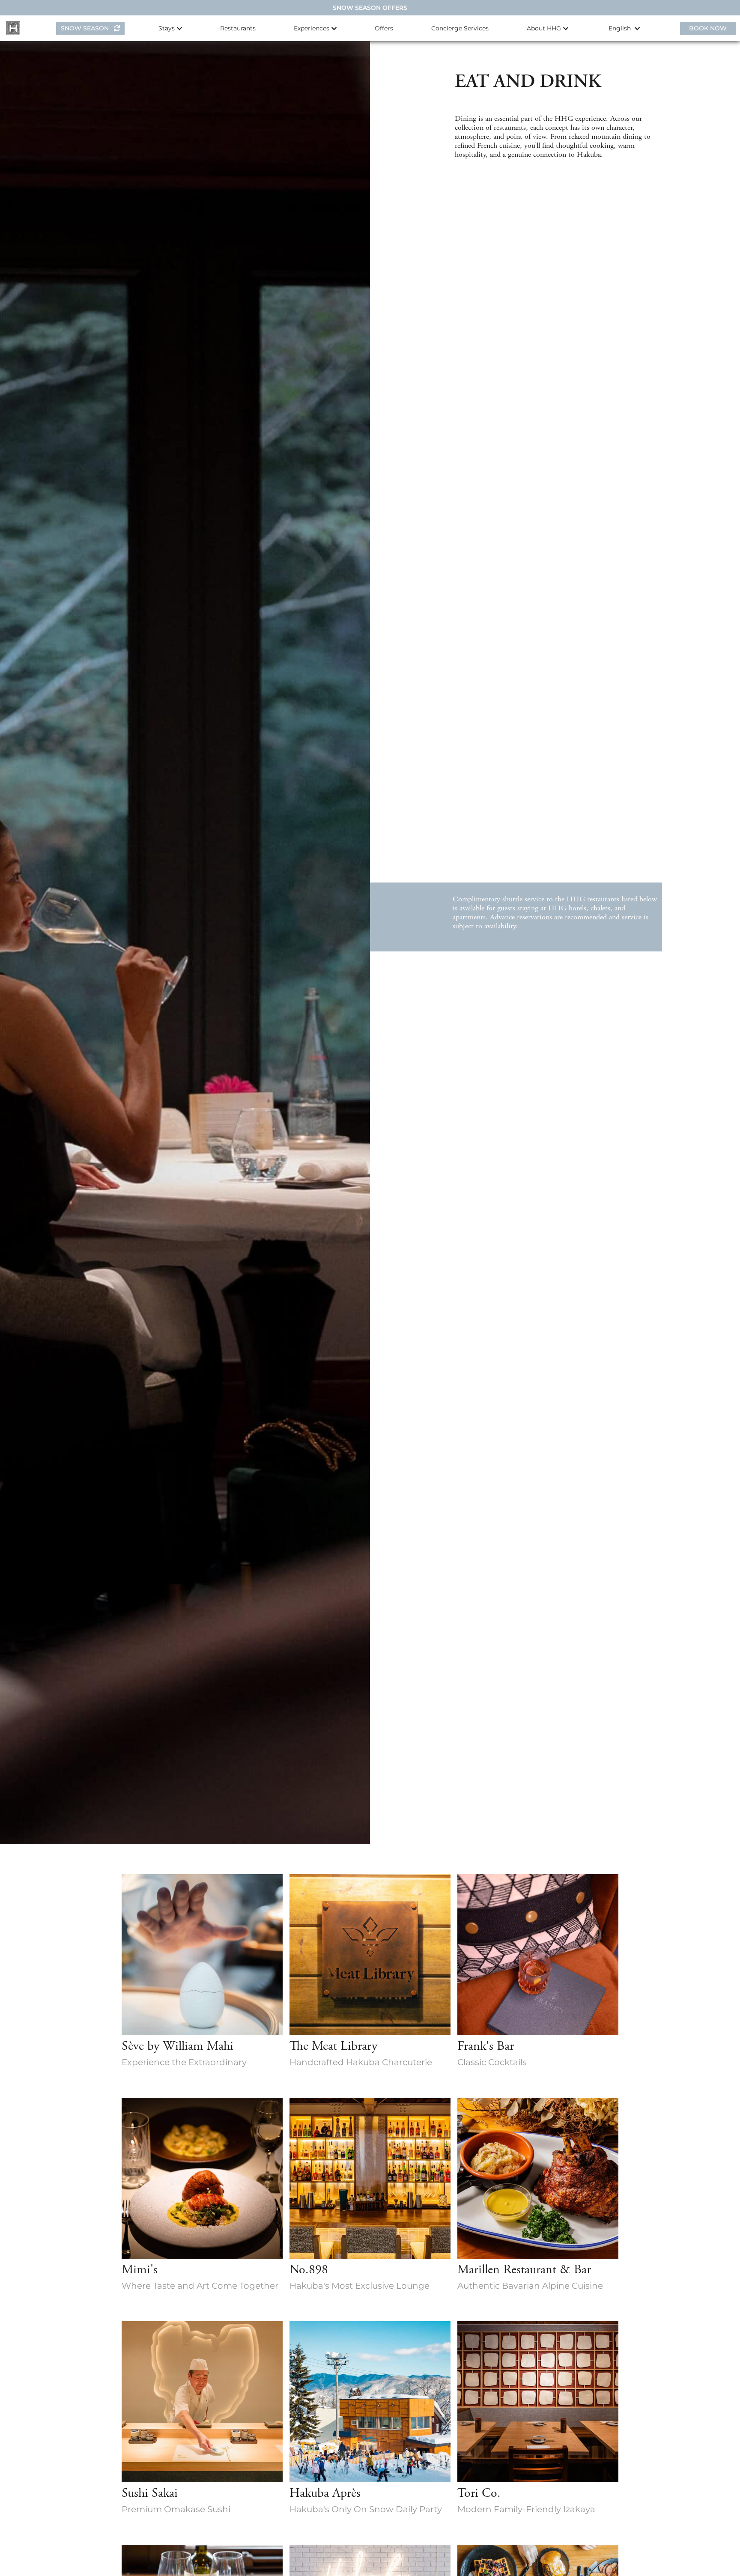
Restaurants (238, 28)
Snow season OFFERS (370, 8)
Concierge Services (460, 28)
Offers (384, 28)
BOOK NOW (708, 28)
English (621, 28)
